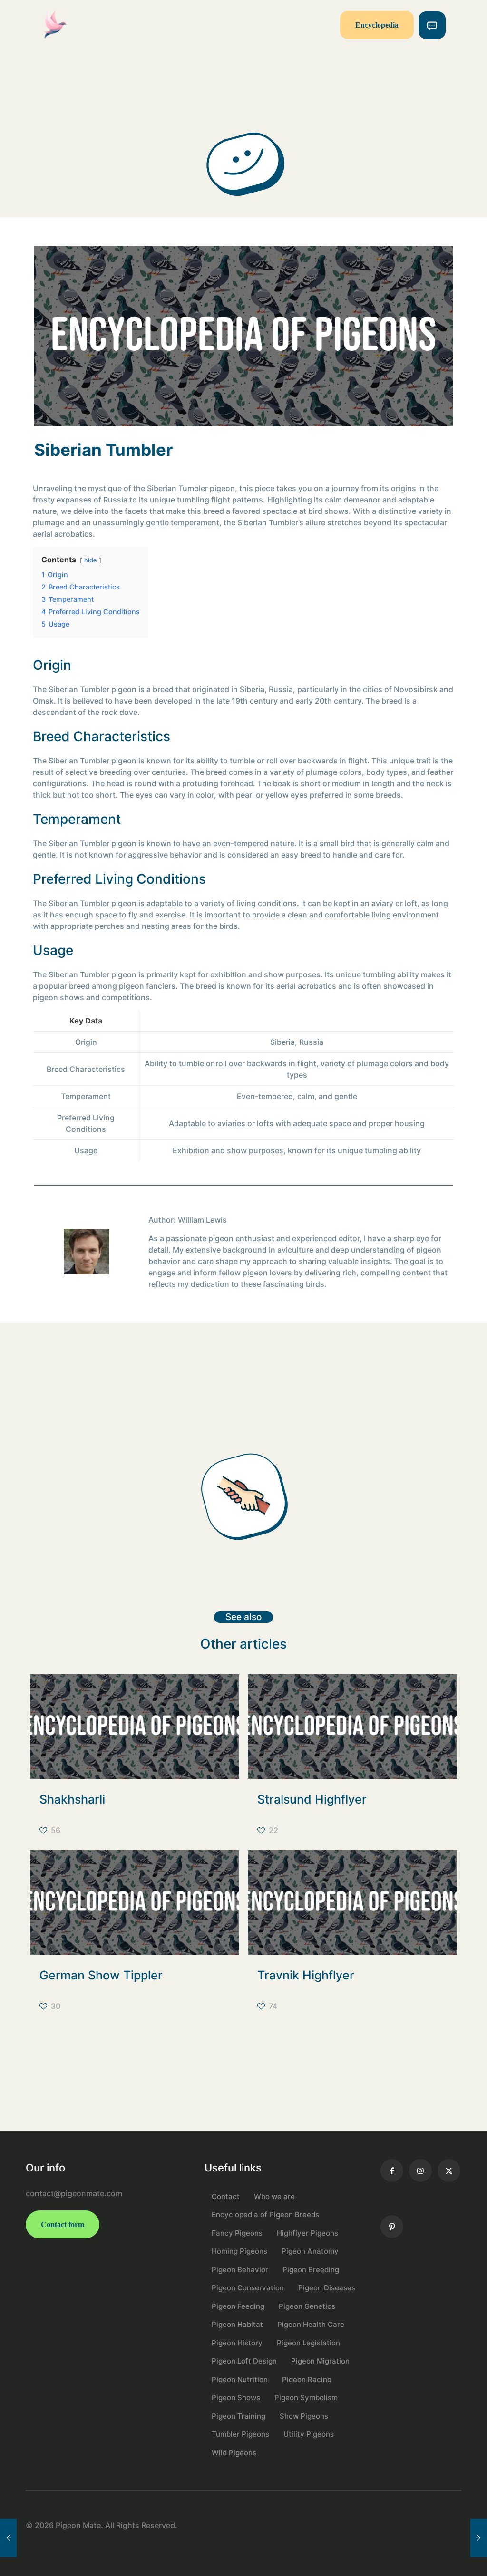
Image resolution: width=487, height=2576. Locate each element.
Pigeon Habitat (237, 2324)
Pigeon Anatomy (310, 2251)
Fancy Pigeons (237, 2233)
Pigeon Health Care (311, 2324)
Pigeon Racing (307, 2379)
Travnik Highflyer (306, 1975)
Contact (226, 2196)
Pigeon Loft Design (244, 2361)
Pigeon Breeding (311, 2270)
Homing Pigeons (239, 2251)
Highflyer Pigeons (307, 2233)
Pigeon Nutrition (240, 2379)
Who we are (274, 2196)
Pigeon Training (239, 2416)
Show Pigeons (304, 2416)
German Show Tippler (101, 1975)
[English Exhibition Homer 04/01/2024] (479, 2538)
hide (91, 560)
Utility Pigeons (309, 2434)
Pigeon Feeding (238, 2306)
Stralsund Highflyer (312, 1799)
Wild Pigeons (234, 2453)
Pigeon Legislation (308, 2343)
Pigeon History (237, 2343)
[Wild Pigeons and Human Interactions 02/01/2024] (8, 2538)
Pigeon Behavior (240, 2270)
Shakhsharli (72, 1799)
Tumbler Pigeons (240, 2434)
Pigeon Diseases (327, 2288)
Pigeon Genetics (307, 2306)
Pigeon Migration (320, 2361)
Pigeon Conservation (248, 2288)
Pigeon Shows (236, 2398)
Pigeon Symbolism (306, 2398)
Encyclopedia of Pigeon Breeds (265, 2214)
